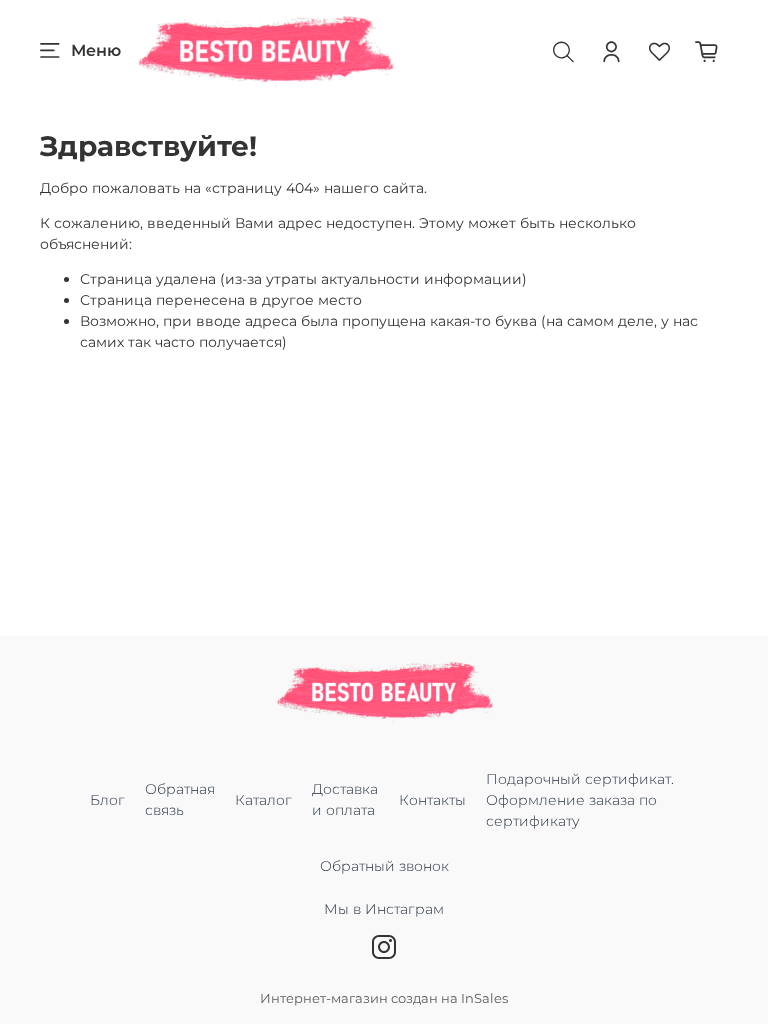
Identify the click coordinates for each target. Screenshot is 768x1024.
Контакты (432, 800)
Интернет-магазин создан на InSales (384, 998)
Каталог (263, 800)
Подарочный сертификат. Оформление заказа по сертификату (580, 800)
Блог (107, 800)
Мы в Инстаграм (384, 909)
